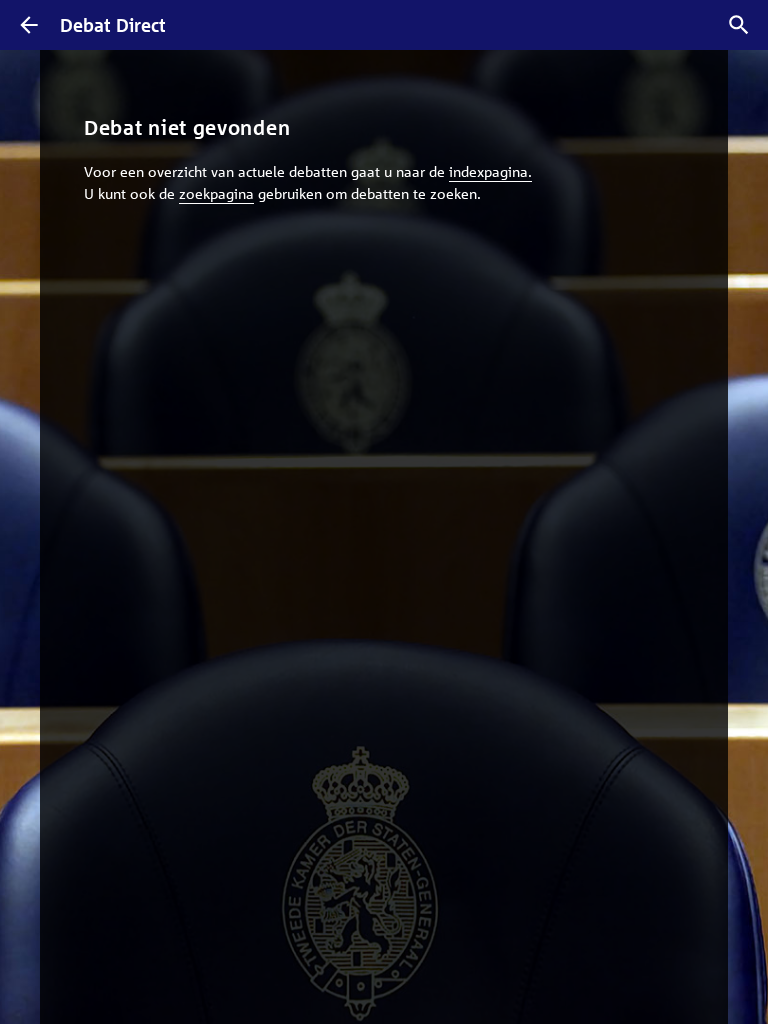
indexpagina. (490, 171)
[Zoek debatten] (739, 25)
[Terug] (29, 25)
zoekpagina (216, 193)
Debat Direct (113, 25)
